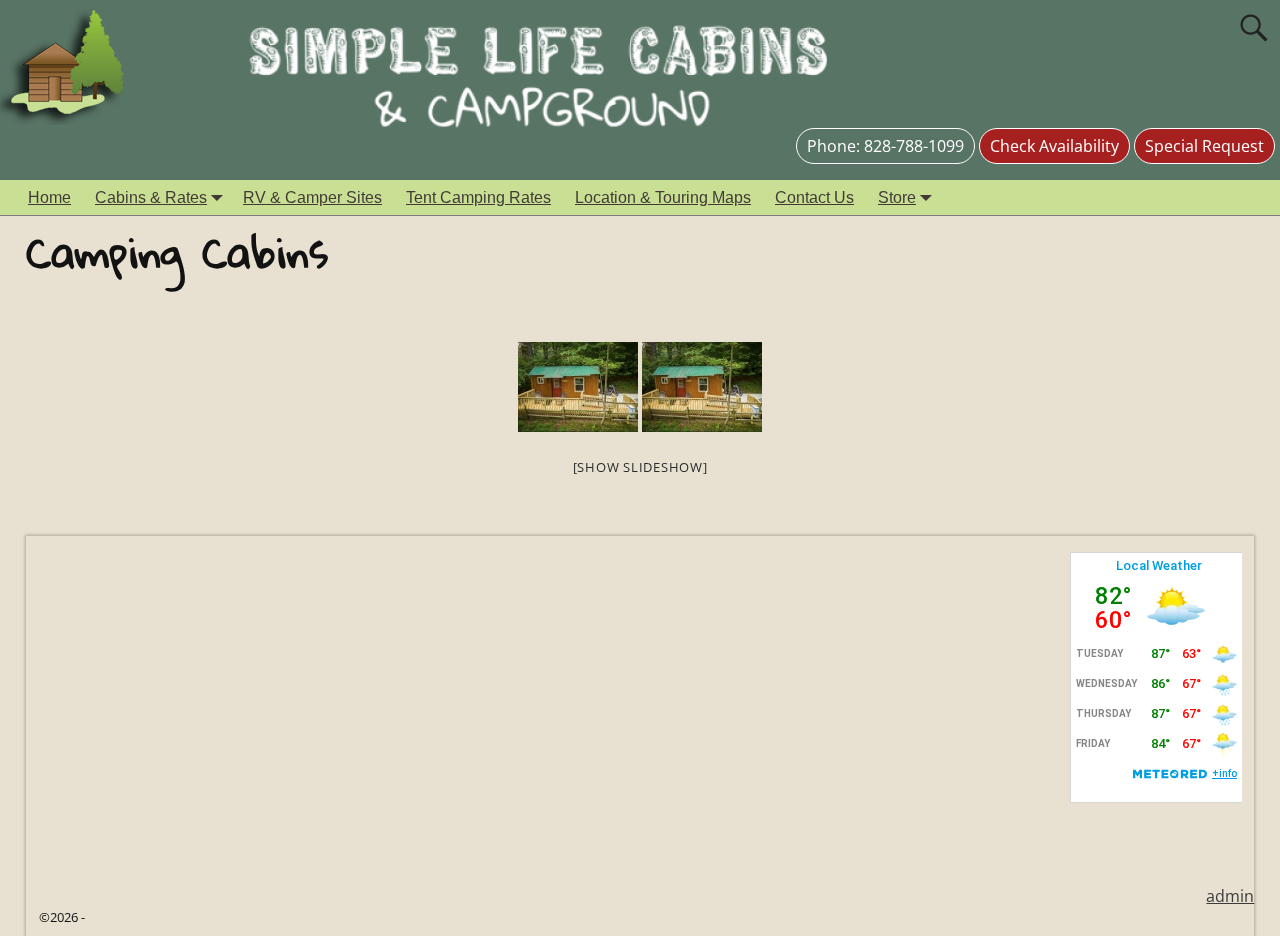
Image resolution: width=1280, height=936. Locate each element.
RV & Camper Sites (312, 197)
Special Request (1204, 146)
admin (1230, 896)
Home (49, 197)
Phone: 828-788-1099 (885, 146)
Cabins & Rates (151, 197)
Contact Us (814, 197)
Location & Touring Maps (663, 197)
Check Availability (1054, 146)
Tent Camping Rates (478, 197)
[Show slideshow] (640, 467)
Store (897, 197)
